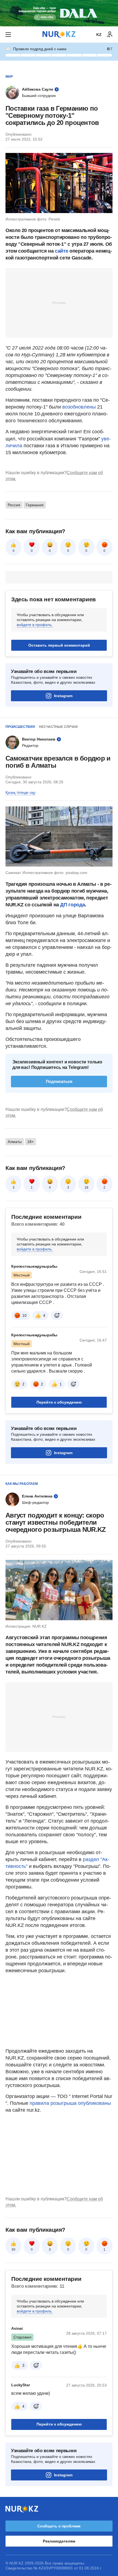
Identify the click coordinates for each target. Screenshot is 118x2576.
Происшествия (20, 727)
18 (86, 1188)
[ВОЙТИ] (110, 35)
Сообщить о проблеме (59, 2526)
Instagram (63, 696)
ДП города (72, 905)
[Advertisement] (59, 303)
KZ (99, 35)
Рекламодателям (59, 2541)
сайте (61, 251)
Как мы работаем (22, 1484)
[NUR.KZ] (59, 34)
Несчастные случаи (58, 727)
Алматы (15, 1142)
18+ (30, 1142)
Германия (35, 505)
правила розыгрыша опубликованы (70, 2103)
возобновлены (79, 407)
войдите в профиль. (35, 625)
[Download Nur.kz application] (59, 13)
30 (13, 2250)
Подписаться (59, 1081)
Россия (14, 505)
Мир (9, 77)
